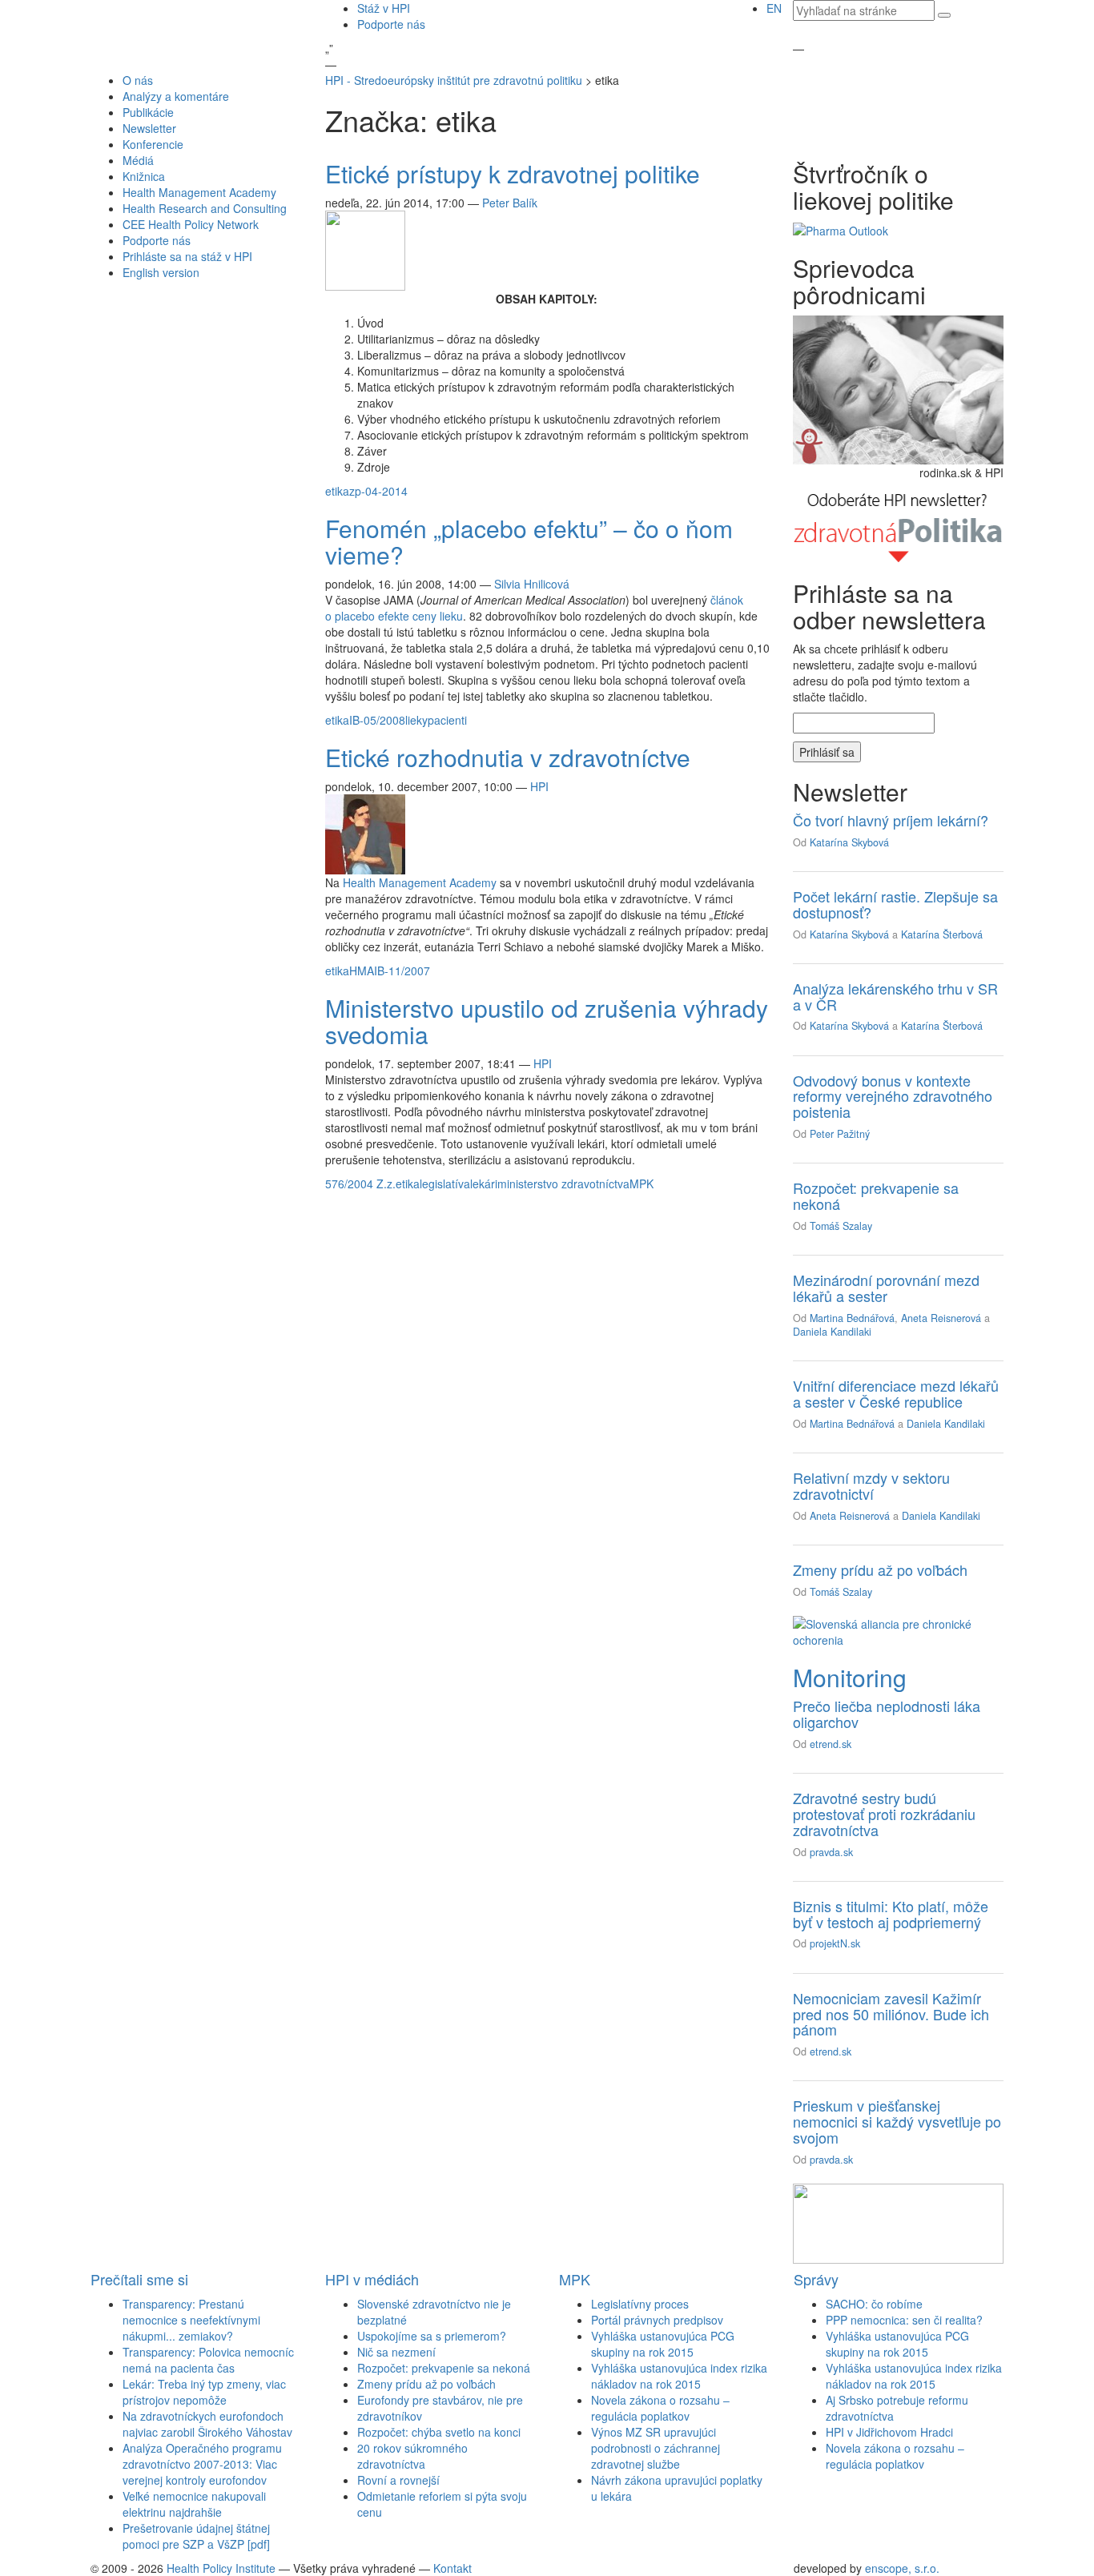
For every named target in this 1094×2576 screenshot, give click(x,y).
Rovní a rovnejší (398, 2480)
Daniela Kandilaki (832, 1332)
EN (774, 8)
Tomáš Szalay (841, 1226)
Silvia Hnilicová (532, 584)
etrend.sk (831, 1744)
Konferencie (153, 144)
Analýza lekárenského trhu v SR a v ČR (895, 996)
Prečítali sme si (139, 2279)
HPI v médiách (372, 2279)
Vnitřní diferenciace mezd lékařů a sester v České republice (896, 1393)
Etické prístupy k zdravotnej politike (513, 173)
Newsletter (149, 128)
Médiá (138, 160)
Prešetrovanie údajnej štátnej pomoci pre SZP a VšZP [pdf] (196, 2536)
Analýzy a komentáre (176, 96)
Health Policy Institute (221, 2568)
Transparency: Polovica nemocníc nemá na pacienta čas (208, 2360)
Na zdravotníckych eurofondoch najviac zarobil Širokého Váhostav (207, 2424)
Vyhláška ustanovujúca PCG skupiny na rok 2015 (663, 2344)
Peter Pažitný (840, 1134)
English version (161, 272)
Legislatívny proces (640, 2304)
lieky (416, 720)
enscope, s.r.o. (902, 2568)
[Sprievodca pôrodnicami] (898, 388)
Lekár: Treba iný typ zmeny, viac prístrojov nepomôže (204, 2392)
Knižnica (144, 176)
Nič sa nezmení (396, 2352)
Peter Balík (510, 203)
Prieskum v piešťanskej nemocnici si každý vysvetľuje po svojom (897, 2121)
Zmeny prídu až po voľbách (880, 1569)
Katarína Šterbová (942, 934)
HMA (362, 971)
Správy (816, 2279)
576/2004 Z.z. (360, 1184)
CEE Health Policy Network (191, 224)
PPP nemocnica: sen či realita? (904, 2320)
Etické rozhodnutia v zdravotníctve (508, 757)
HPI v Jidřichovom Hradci (889, 2432)
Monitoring (850, 1677)
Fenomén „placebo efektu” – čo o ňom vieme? (529, 541)
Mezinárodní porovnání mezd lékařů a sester (886, 1288)
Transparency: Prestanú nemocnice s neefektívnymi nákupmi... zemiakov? (191, 2320)
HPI (539, 786)
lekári (484, 1184)
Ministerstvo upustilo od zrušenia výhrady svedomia (547, 1021)
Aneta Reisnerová (941, 1318)
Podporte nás (391, 24)
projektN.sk (835, 1943)
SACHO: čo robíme (874, 2304)
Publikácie (148, 112)
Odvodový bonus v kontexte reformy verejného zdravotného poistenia (893, 1096)
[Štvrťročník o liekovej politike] (841, 229)
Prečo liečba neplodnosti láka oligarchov (887, 1714)
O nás (138, 80)
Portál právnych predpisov (657, 2320)
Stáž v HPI (384, 8)
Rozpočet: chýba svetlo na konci (439, 2432)
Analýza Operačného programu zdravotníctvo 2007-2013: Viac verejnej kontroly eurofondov (202, 2464)
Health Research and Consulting (205, 208)
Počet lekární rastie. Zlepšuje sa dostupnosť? (895, 904)
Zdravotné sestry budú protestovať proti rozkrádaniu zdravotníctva (884, 1814)
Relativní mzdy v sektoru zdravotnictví (871, 1485)
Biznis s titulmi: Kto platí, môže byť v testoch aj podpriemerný (891, 1914)
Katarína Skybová (849, 842)
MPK (642, 1184)
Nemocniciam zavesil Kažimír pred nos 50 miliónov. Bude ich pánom (891, 2014)
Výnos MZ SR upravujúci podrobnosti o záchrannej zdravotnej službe (656, 2448)
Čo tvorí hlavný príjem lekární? (891, 820)
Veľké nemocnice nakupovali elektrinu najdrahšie (194, 2504)
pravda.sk (831, 1852)
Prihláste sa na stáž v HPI (187, 256)
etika (337, 491)
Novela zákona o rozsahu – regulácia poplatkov (660, 2408)
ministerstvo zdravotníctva (563, 1184)
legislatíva (445, 1184)
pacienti (447, 720)
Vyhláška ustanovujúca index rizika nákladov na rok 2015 (679, 2376)
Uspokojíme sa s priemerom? (432, 2336)
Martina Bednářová (852, 1318)
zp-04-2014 (378, 491)
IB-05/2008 (377, 720)
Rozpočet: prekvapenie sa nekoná (876, 1196)
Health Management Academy (199, 192)
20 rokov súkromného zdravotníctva (412, 2456)
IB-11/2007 (402, 971)
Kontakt (452, 2568)
